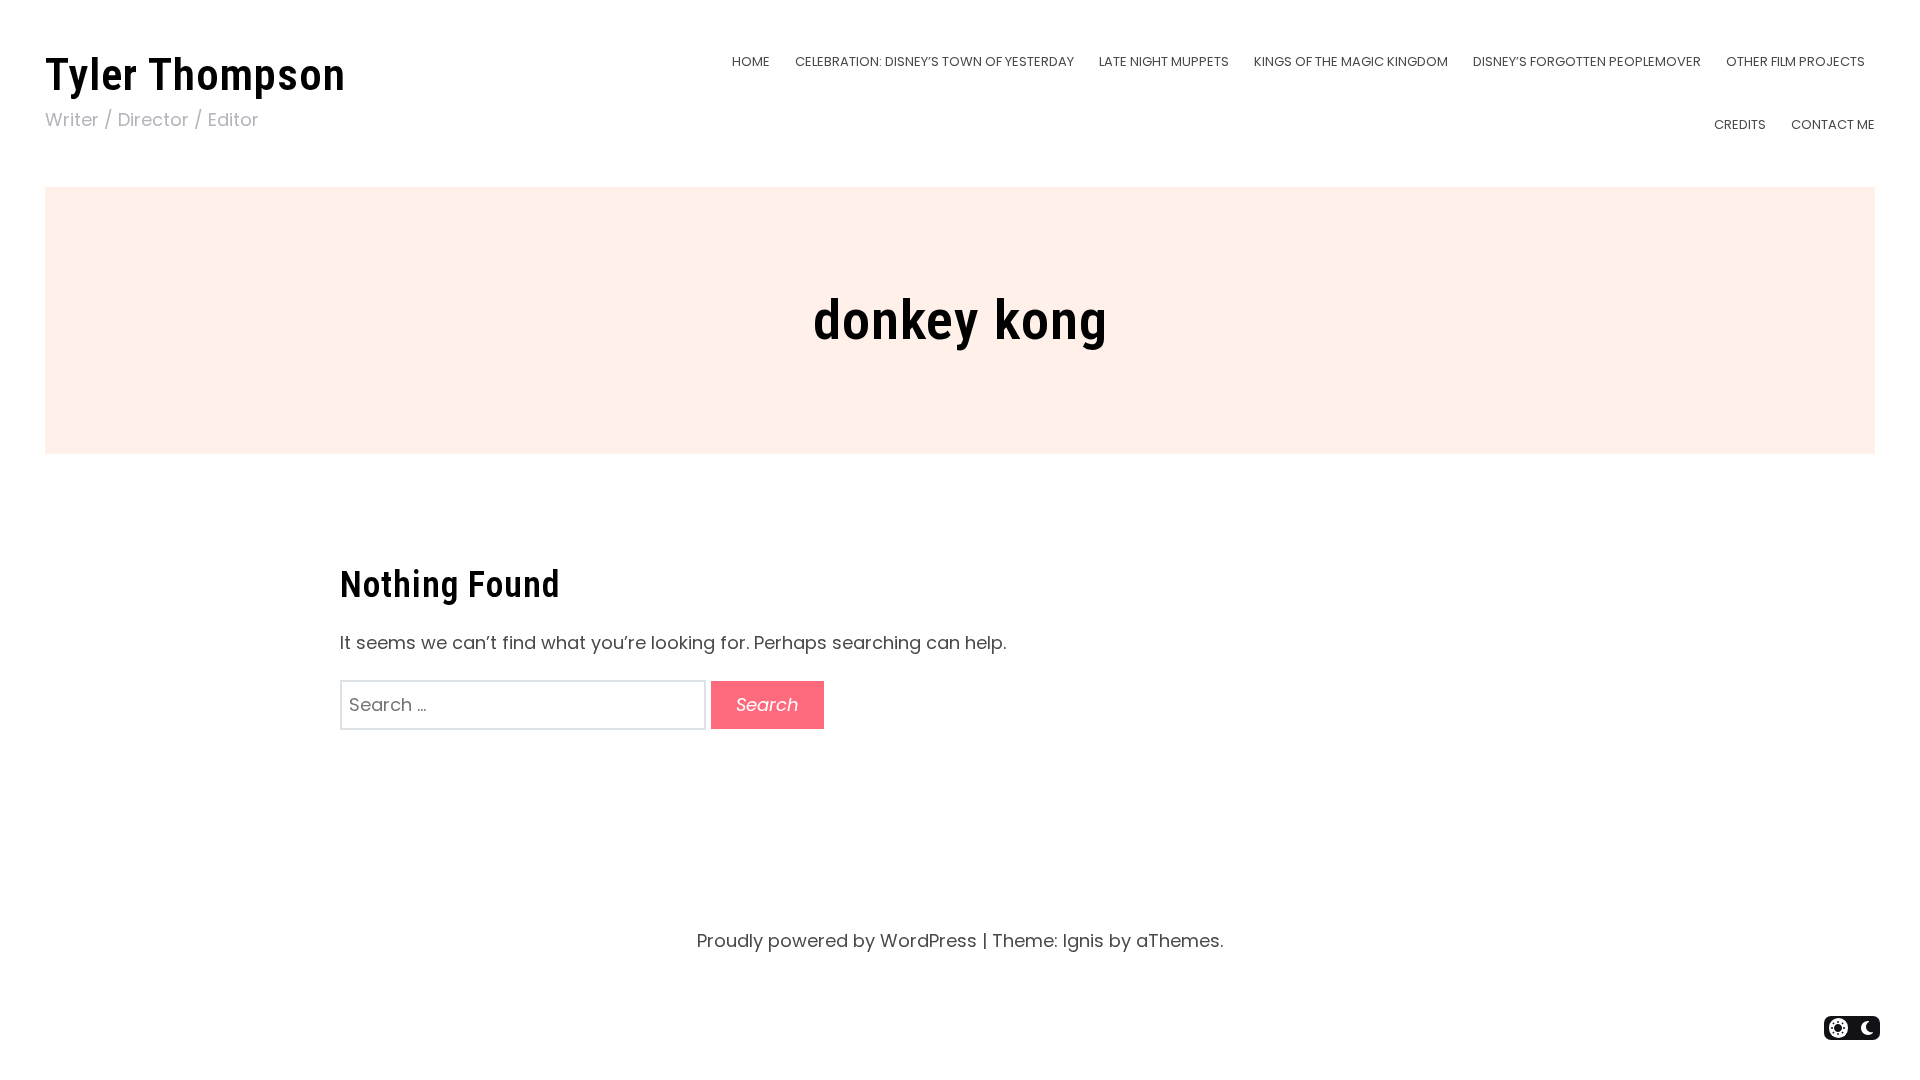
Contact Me (1833, 124)
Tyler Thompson (195, 74)
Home (751, 61)
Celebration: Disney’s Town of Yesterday (934, 61)
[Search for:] (525, 704)
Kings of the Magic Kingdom (1351, 61)
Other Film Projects (1795, 61)
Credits (1740, 124)
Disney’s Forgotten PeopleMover (1587, 61)
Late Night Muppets (1164, 61)
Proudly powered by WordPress (837, 940)
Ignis (1083, 940)
